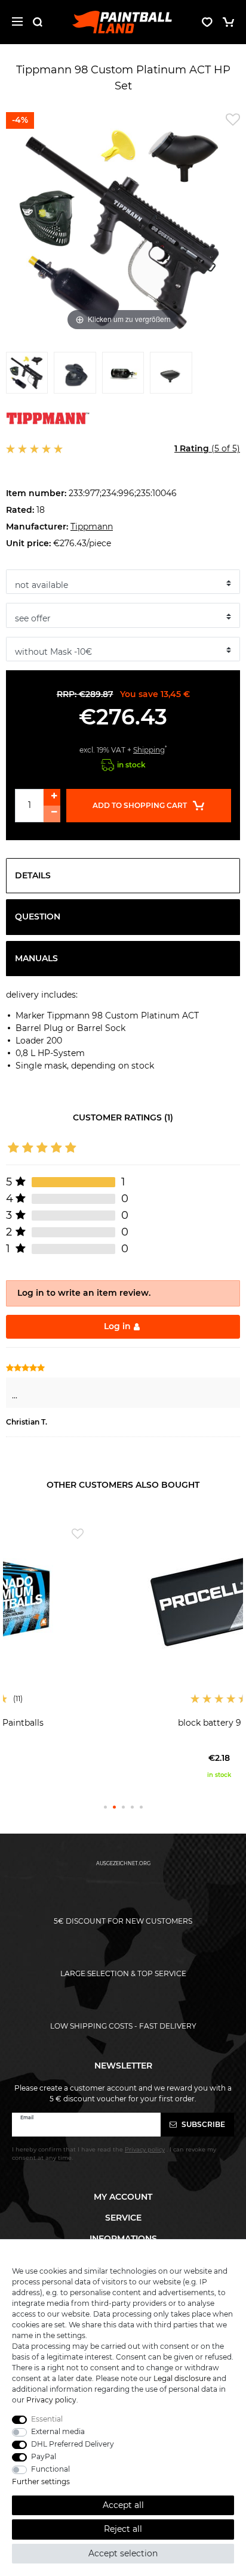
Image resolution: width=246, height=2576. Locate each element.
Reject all (123, 2529)
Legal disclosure (182, 2378)
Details (33, 875)
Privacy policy (51, 2400)
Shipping (149, 750)
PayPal (44, 2456)
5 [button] (141, 1807)
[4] (171, 376)
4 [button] (132, 1807)
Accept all (123, 2505)
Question (38, 917)
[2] (75, 376)
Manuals (36, 958)
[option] (123, 1651)
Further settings (41, 2481)
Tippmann (92, 527)
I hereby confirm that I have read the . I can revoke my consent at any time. (114, 2154)
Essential (47, 2419)
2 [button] (114, 1807)
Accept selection (123, 2553)
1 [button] (105, 1807)
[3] (123, 376)
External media (58, 2431)
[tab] (123, 876)
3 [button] (123, 1807)
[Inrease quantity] (52, 797)
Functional (50, 2469)
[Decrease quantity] (52, 814)
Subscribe (202, 2124)
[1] (27, 376)
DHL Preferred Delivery (73, 2444)
